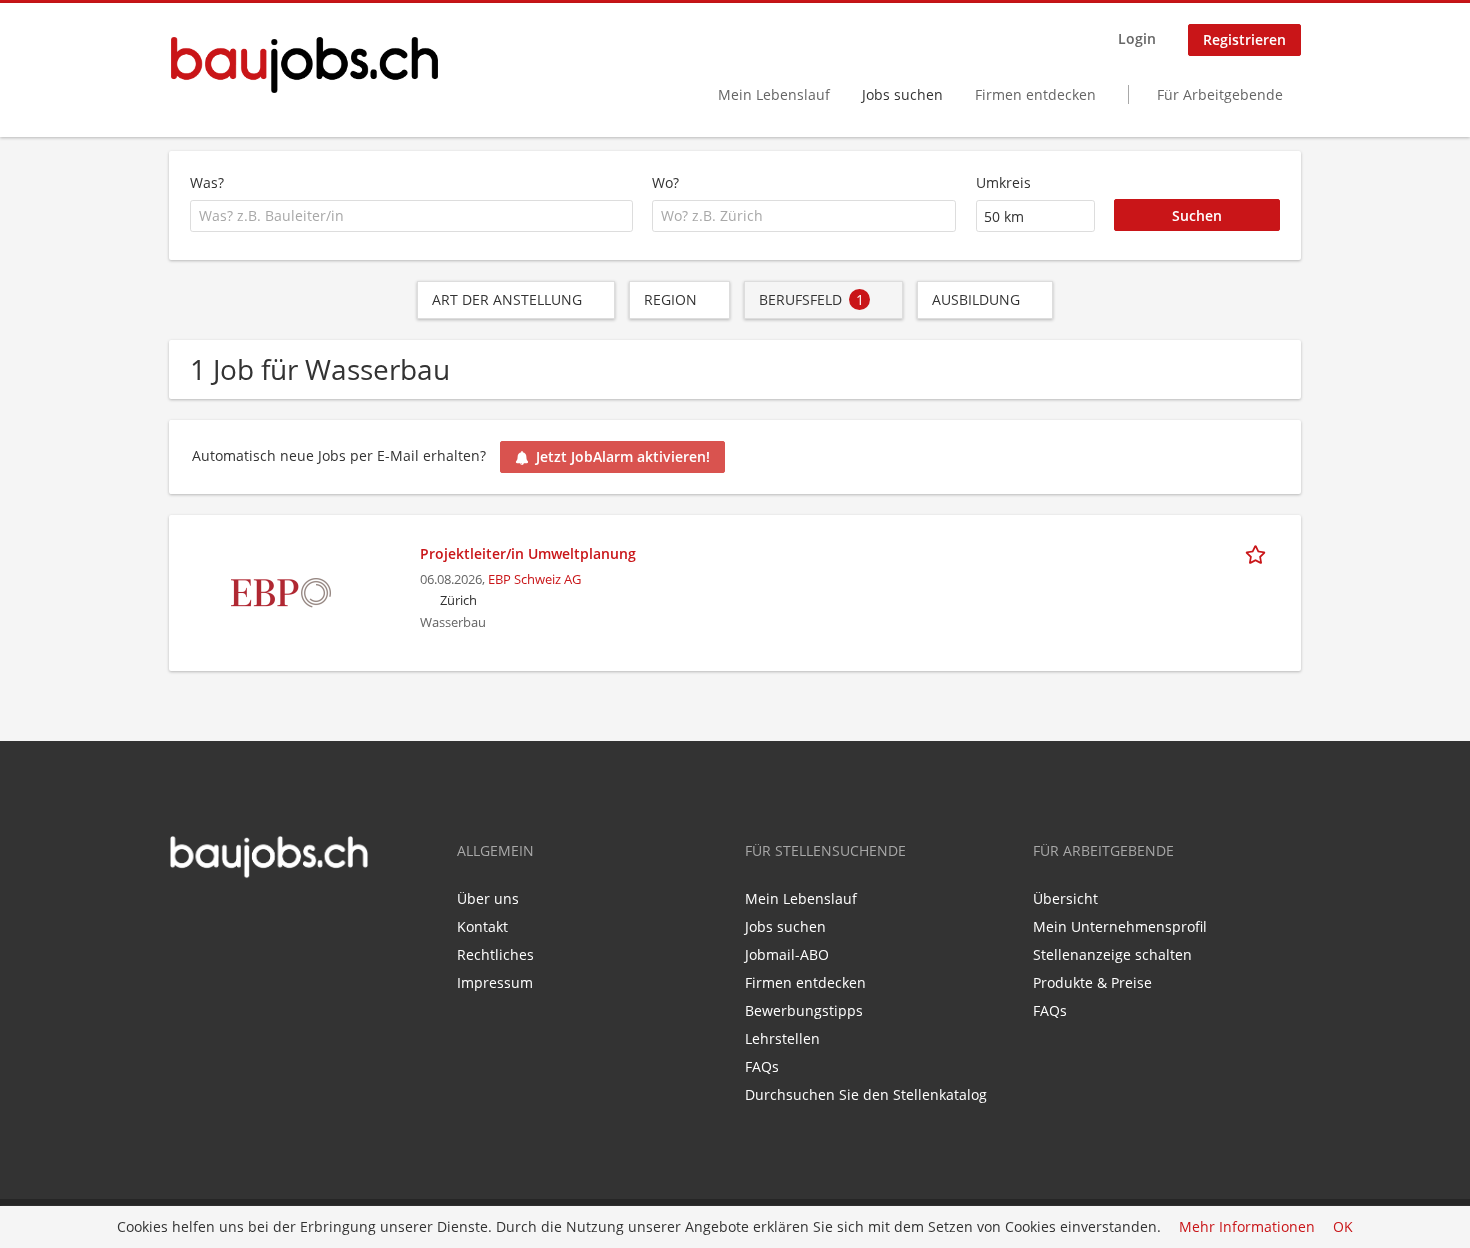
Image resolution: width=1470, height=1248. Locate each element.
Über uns (488, 898)
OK (1343, 1227)
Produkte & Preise (1092, 982)
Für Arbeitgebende (1220, 94)
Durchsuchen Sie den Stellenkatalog (866, 1094)
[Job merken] (1259, 553)
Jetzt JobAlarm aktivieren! (623, 456)
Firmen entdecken (1035, 94)
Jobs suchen (902, 94)
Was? (207, 182)
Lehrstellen (782, 1038)
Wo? (665, 182)
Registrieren (1244, 39)
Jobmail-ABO (787, 954)
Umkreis (1003, 182)
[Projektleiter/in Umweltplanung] (281, 590)
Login (1137, 38)
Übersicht (1065, 898)
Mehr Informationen (1247, 1227)
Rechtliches (495, 954)
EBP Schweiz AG (534, 579)
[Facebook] (183, 921)
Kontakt (482, 926)
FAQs (762, 1066)
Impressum (495, 982)
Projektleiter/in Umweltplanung (528, 553)
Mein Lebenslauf (774, 94)
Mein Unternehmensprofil (1120, 926)
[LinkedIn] (213, 921)
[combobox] (411, 216)
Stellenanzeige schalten (1112, 954)
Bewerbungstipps (804, 1010)
